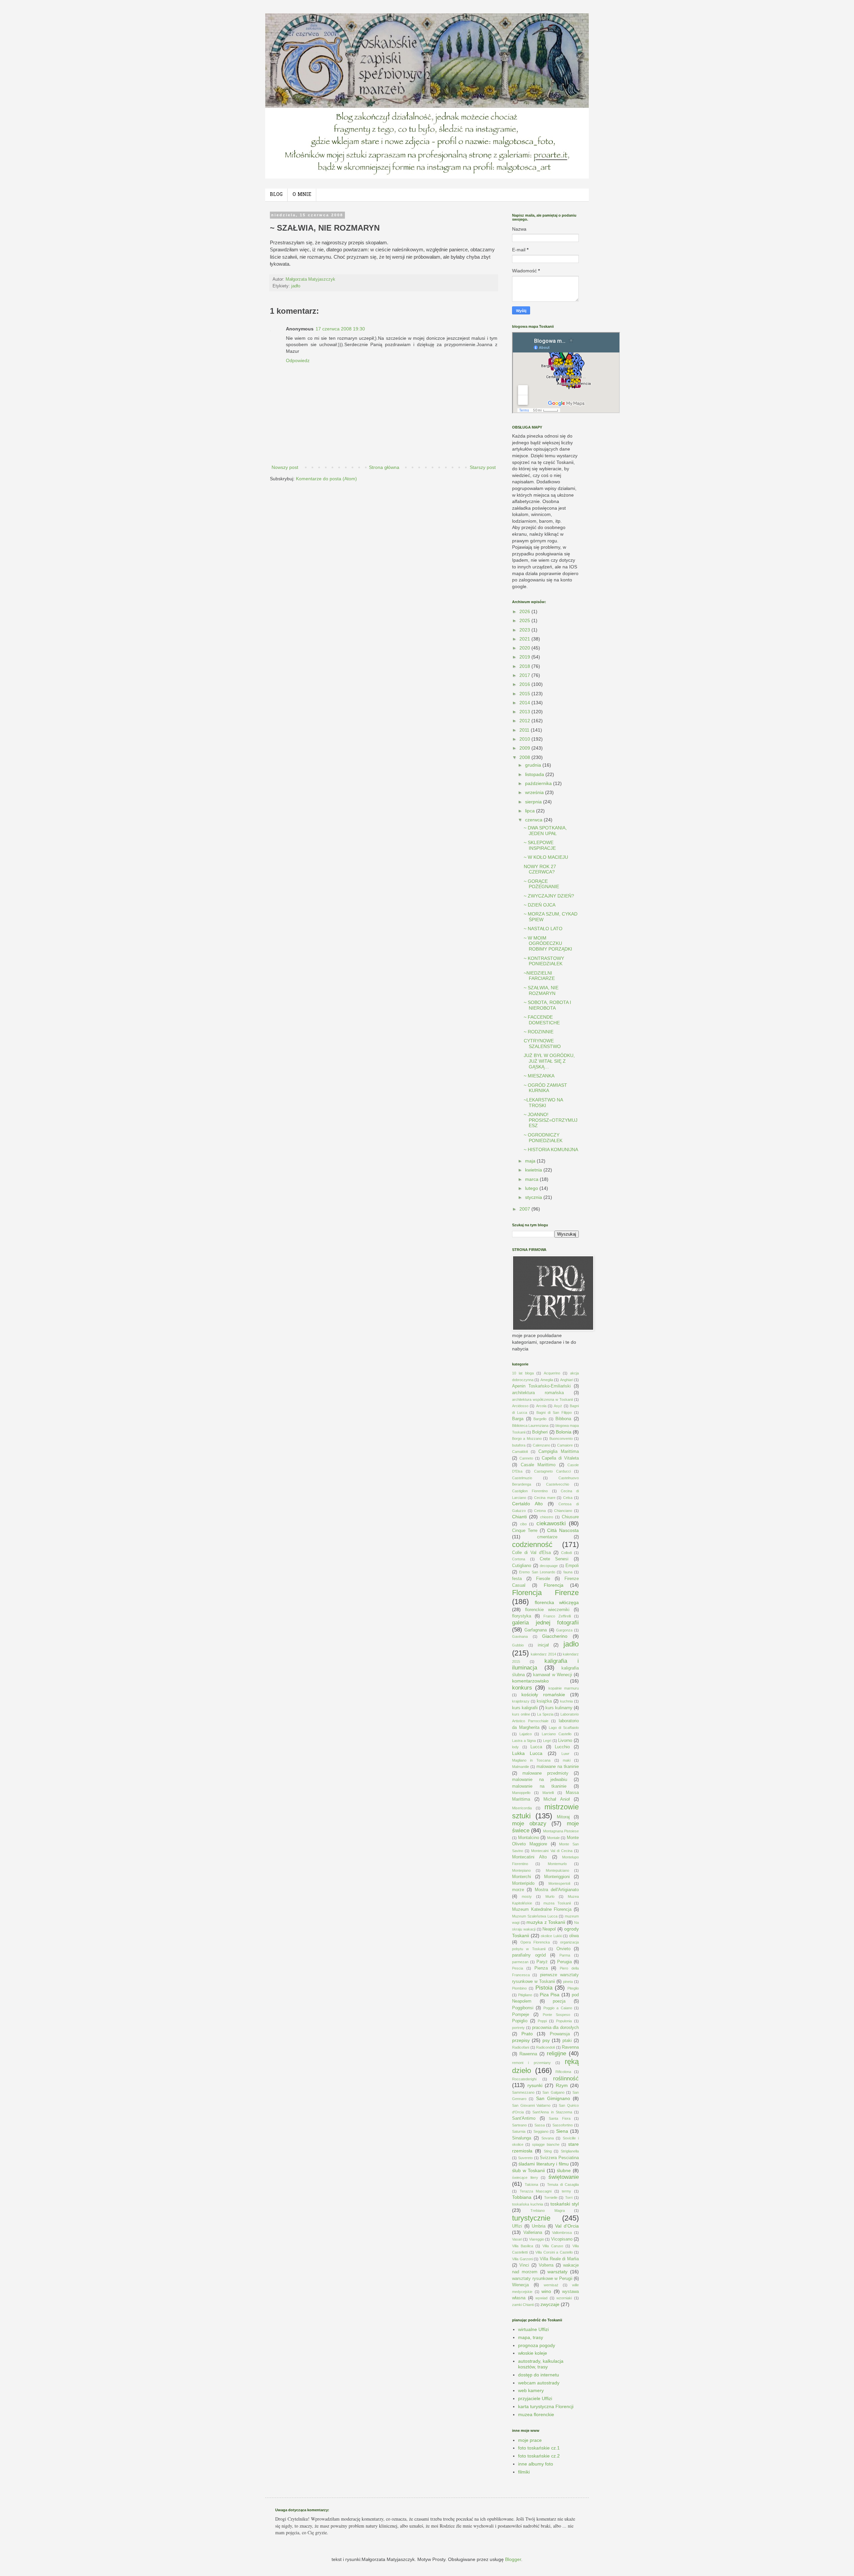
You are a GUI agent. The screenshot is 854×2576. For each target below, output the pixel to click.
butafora (519, 1445)
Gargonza (564, 1630)
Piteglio (573, 1988)
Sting (548, 2151)
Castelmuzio (522, 1478)
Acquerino (552, 1373)
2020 (525, 648)
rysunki (535, 2085)
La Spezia (545, 1714)
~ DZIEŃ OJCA (540, 905)
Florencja (554, 1585)
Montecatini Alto (529, 1857)
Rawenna (528, 2054)
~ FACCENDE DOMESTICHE (542, 1020)
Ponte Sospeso (557, 2015)
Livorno (565, 1741)
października (539, 783)
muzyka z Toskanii (546, 1922)
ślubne (564, 2170)
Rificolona (563, 2072)
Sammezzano (523, 2092)
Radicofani (521, 2047)
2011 (525, 730)
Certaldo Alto (527, 1504)
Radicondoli (545, 2047)
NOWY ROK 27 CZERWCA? (540, 869)
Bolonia (564, 1432)
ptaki (567, 2041)
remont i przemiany (531, 2063)
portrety (518, 2028)
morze (518, 1890)
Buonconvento (561, 1439)
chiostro (547, 1517)
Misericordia (522, 1808)
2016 (525, 684)
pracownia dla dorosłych (556, 2028)
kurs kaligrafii (525, 1708)
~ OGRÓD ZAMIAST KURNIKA (545, 1088)
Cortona (519, 1559)
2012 (525, 721)
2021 (525, 639)
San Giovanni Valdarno (531, 2105)
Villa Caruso (553, 2246)
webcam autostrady (539, 2383)
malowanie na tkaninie (539, 1786)
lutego (532, 1188)
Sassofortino (563, 2125)
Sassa (540, 2125)
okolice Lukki (551, 1936)
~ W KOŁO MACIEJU (546, 857)
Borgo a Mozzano (527, 1439)
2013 (525, 712)
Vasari (517, 2239)
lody (515, 1747)
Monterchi (522, 1877)
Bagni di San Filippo (554, 1412)
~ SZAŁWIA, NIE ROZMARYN (541, 990)
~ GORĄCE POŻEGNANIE (541, 884)
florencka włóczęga (557, 1602)
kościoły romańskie (543, 1695)
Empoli (572, 1566)
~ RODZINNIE (539, 1032)
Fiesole (543, 1579)
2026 (525, 611)
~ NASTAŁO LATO (543, 929)
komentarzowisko (530, 1681)
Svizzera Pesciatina (559, 2158)
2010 (525, 739)
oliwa (574, 1936)
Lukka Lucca (527, 1753)
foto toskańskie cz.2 (539, 2456)
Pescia (518, 1968)
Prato (527, 2034)
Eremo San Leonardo (537, 1572)
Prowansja (560, 2034)
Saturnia (519, 2131)
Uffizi (517, 2226)
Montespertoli (559, 1883)
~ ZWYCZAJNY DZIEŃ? (549, 896)
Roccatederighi (524, 2079)
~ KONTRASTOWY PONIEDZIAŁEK (544, 961)
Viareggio (537, 2239)
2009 (525, 748)
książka (544, 1701)
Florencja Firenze (545, 1593)
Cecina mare (545, 1498)
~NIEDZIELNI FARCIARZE (539, 976)
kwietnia (534, 1170)
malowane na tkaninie (558, 1767)
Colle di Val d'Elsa (531, 1553)
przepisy (521, 2040)
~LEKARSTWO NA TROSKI (543, 1103)
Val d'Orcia (567, 2226)
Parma (565, 1955)
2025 (525, 620)
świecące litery (525, 2177)
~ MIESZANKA (539, 1076)
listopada (535, 774)
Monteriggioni (557, 1877)
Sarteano (519, 2125)
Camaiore (565, 1445)
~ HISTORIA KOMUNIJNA (551, 1149)
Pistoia (544, 1988)
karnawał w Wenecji (552, 1675)
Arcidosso (520, 1406)
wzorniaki (564, 2298)
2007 (525, 1209)
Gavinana (520, 1636)
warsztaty (557, 2272)
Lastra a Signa (524, 1741)
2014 (525, 703)
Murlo (550, 1896)
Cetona (540, 1511)
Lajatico (526, 1734)
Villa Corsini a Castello (554, 2252)
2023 (525, 630)
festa (517, 1579)
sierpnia (534, 802)
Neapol (549, 1929)
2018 (525, 666)
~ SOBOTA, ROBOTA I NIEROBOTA (547, 1005)
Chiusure (570, 1517)
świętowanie (564, 2177)
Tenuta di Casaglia (563, 2184)
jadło (296, 286)
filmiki (524, 2472)
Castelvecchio (558, 1484)
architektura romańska (538, 1393)
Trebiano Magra (547, 2211)
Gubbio (518, 1645)
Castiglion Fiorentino (530, 1491)
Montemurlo (557, 1864)
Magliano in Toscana (531, 1760)
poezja (559, 2001)
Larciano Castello (557, 1734)
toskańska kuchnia (528, 2204)
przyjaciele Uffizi (535, 2398)
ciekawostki (551, 1523)
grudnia (534, 765)
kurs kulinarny (559, 1708)
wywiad (541, 2298)
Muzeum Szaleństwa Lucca (535, 1916)
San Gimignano (553, 2098)
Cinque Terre (525, 1531)
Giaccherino (555, 1636)
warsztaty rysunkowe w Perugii (542, 2279)
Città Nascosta (563, 1530)
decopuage (549, 1566)
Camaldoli (520, 1452)
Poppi (542, 2021)
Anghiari (567, 1380)
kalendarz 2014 (543, 1654)
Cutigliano (522, 1566)
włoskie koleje (533, 2353)
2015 (525, 694)
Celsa (568, 1498)
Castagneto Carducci (552, 1471)
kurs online (521, 1714)
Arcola (541, 1406)
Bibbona (563, 1419)
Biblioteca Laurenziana (530, 1426)
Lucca (536, 1747)
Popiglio (520, 2021)
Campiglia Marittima (559, 1452)
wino (546, 2291)
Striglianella (570, 2151)
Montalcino (529, 1838)
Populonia (564, 2021)
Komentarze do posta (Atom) (326, 479)
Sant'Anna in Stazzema (552, 2112)
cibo (523, 1524)
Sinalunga (522, 2138)
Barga (518, 1419)
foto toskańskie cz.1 (539, 2448)
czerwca (534, 820)
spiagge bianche (546, 2144)
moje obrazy (529, 1824)
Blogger (513, 2559)
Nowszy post (285, 467)
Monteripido (523, 1883)
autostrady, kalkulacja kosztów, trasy (541, 2364)
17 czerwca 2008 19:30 (340, 329)
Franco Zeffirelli (557, 1616)
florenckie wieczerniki (547, 1610)
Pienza (541, 1968)
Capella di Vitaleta (560, 1458)
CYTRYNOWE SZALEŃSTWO (542, 1044)
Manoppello (521, 1793)
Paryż (542, 1962)
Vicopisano (562, 2239)
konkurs (522, 1688)
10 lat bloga (523, 1373)
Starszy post (483, 467)
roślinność (566, 2079)
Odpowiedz (298, 360)
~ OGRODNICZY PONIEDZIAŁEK (543, 1138)
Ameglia (547, 1380)
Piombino (519, 1988)
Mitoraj (563, 1817)
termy (566, 2191)
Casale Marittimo (538, 1465)
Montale (553, 1838)
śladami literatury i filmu (543, 2164)
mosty (527, 1896)
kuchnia (566, 1701)
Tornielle (551, 2198)
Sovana (548, 2138)
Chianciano (563, 1511)
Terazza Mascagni (536, 2191)
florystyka (522, 1616)
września (535, 792)
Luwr (565, 1754)
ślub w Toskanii (528, 2170)
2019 (525, 657)
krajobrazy (521, 1701)
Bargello (540, 1419)
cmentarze (547, 1537)
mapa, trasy (531, 2337)
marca (532, 1179)
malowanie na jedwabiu (540, 1780)
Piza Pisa (550, 1995)
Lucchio (562, 1747)
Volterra (546, 2265)
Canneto (526, 1458)
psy (546, 2040)
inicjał (543, 1645)
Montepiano (521, 1870)
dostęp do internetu (539, 2375)
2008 (525, 757)
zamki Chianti (523, 2305)
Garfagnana (536, 1630)
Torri (569, 2198)
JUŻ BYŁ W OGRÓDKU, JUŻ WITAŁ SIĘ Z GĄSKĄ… (549, 1061)
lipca (531, 811)
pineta (568, 1982)
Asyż (558, 1406)
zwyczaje (550, 2304)
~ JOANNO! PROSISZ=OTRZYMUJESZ (551, 1120)
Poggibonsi (523, 2008)
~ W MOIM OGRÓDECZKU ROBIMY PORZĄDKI (548, 944)
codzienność (532, 1544)
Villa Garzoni (522, 2259)
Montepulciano (557, 1870)
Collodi (566, 1553)
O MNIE (302, 195)
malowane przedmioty (545, 1773)
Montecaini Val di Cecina (552, 1851)
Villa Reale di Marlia (559, 2259)
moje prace (530, 2440)
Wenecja (520, 2285)
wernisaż (551, 2285)
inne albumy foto (536, 2464)
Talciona (531, 2184)
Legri (547, 1741)
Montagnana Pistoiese (561, 1831)
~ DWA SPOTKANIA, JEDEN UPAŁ (545, 831)
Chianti (519, 1517)
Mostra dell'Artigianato (557, 1890)
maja (531, 1161)
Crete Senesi (554, 1559)
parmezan (520, 1962)
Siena (562, 2131)
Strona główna (384, 467)
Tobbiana (522, 2197)
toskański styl (565, 2204)
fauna (568, 1572)
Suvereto (525, 2158)
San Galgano (553, 2092)
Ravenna (570, 2047)
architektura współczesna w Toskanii (542, 1399)
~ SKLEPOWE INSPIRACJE (540, 845)
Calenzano (541, 1445)
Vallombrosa (562, 2233)
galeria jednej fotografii (545, 1623)
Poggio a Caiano (558, 2008)
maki (567, 1760)
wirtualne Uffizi (533, 2329)
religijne (556, 2053)
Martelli (548, 1793)
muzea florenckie (536, 2414)
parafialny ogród (529, 1955)
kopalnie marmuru (564, 1688)
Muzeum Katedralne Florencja (542, 1909)
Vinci (524, 2265)
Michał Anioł (557, 1799)
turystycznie (531, 2218)
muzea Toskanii (557, 1903)
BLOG (276, 195)
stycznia (534, 1197)
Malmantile (521, 1767)
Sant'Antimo (524, 2118)
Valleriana (533, 2233)
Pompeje (521, 2015)
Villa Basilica (523, 2246)
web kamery (531, 2390)
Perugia (564, 1962)
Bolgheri (540, 1432)
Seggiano (541, 2131)
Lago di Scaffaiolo (564, 1728)
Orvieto (563, 1949)
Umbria (539, 2226)
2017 (525, 675)
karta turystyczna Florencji (546, 2406)
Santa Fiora (560, 2118)
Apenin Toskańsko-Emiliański (541, 1386)
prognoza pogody (537, 2345)
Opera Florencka (535, 1942)
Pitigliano (525, 1995)
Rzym (562, 2085)
